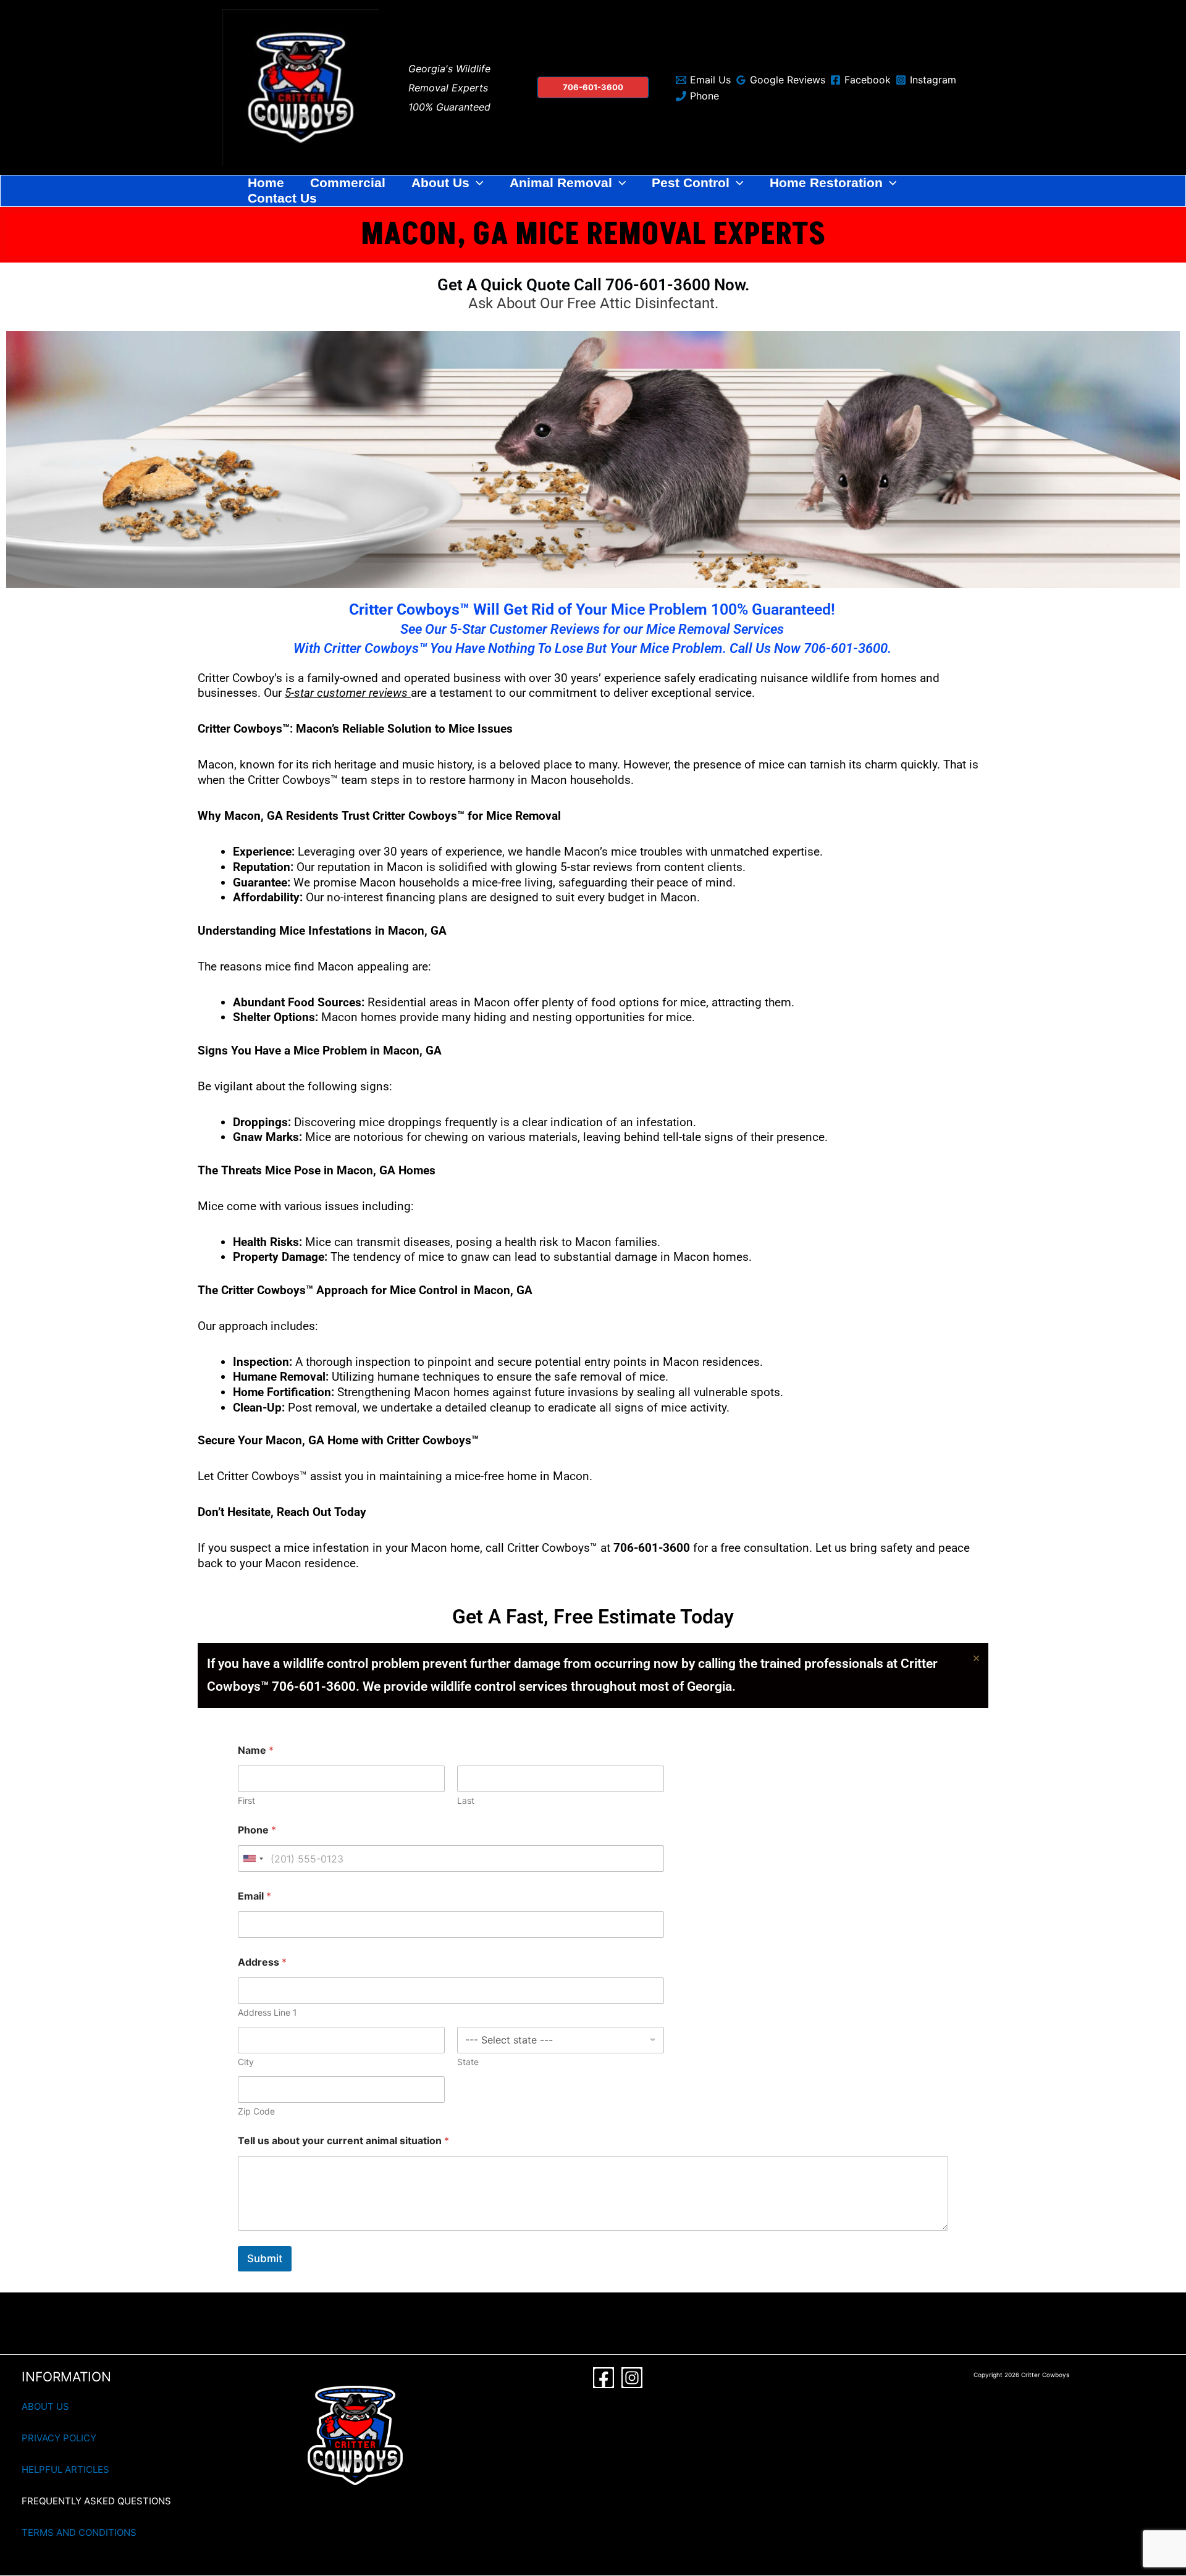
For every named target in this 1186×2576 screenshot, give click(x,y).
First (246, 1800)
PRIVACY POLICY (59, 2438)
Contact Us (282, 198)
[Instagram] (632, 2378)
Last (466, 1800)
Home (266, 183)
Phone (257, 1830)
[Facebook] (604, 2378)
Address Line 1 (267, 2012)
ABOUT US (45, 2406)
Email (254, 1896)
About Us (440, 183)
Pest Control (691, 183)
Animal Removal (561, 183)
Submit (265, 2258)
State (468, 2062)
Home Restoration (826, 183)
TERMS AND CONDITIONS (79, 2532)
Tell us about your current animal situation (343, 2141)
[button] (593, 87)
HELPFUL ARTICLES (65, 2469)
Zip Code (256, 2111)
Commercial (348, 183)
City (246, 2062)
